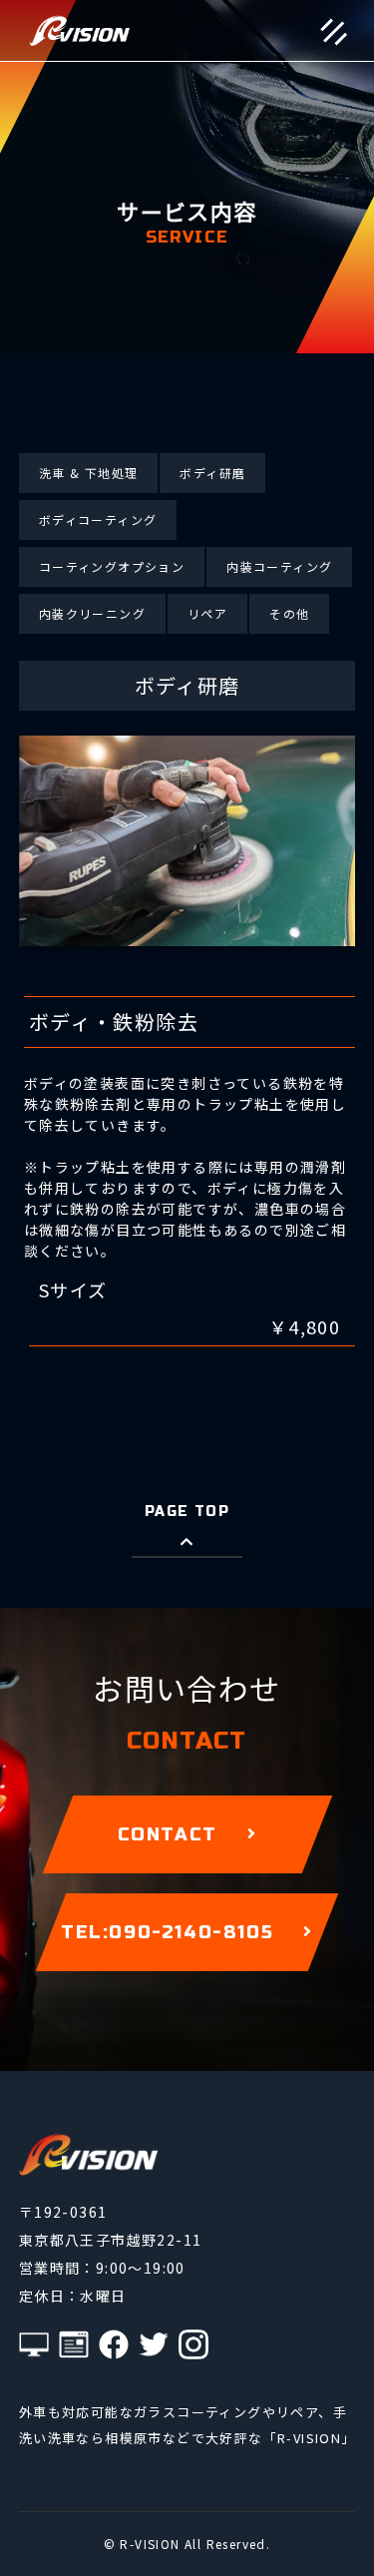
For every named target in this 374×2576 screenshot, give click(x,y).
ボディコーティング (98, 519)
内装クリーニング (92, 613)
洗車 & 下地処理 (89, 473)
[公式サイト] (34, 2344)
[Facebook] (114, 2344)
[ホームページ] (74, 2344)
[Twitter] (154, 2344)
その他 (289, 613)
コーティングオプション (112, 566)
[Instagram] (193, 2344)
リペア (207, 613)
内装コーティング (279, 566)
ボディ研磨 (212, 473)
